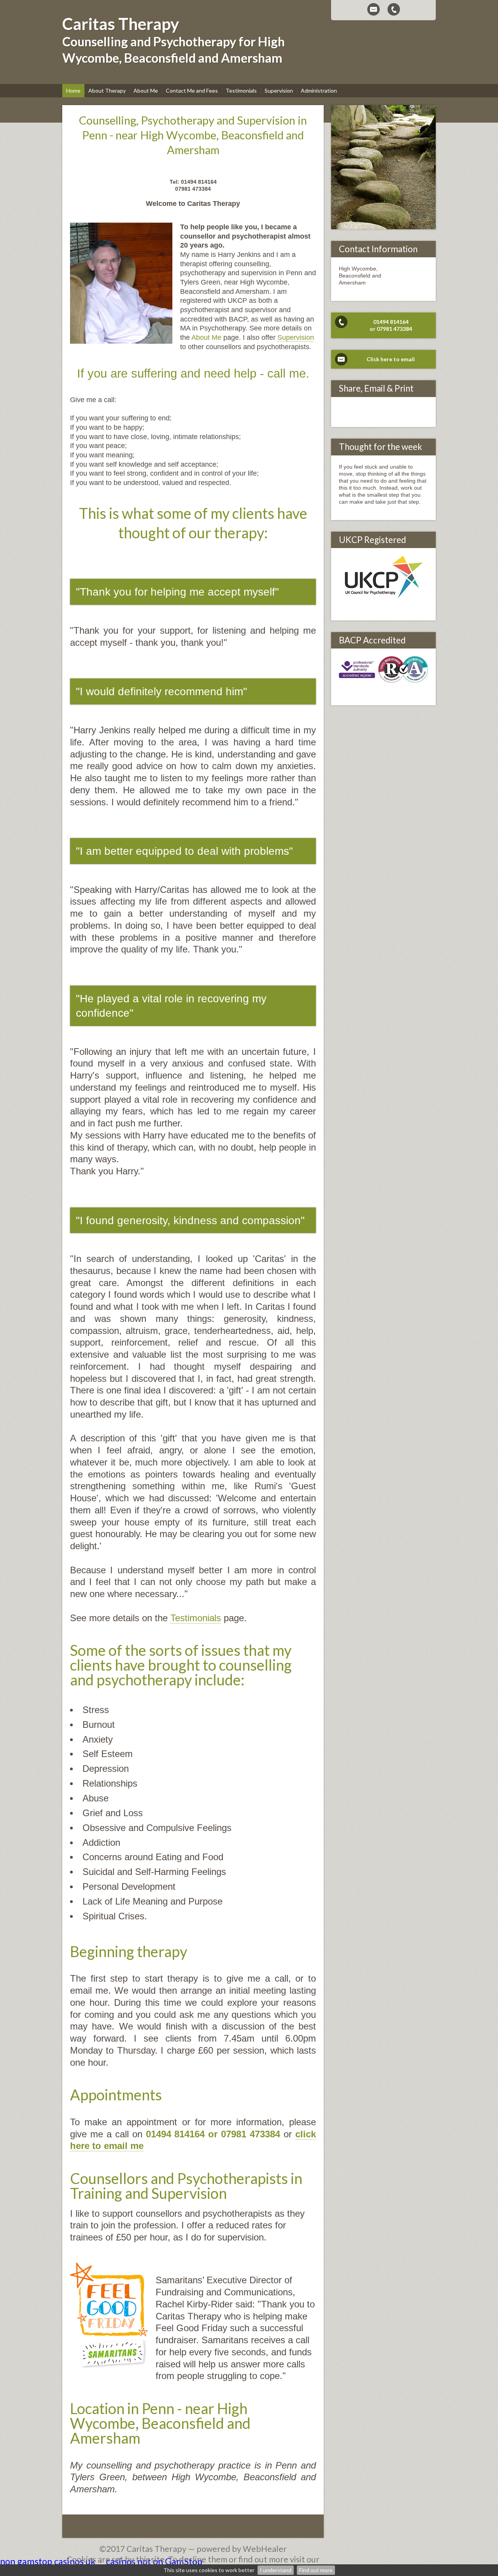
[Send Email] (373, 9)
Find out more (316, 2570)
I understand (276, 2570)
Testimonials (196, 1618)
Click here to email (391, 359)
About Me (207, 337)
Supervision (296, 337)
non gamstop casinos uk (48, 2561)
